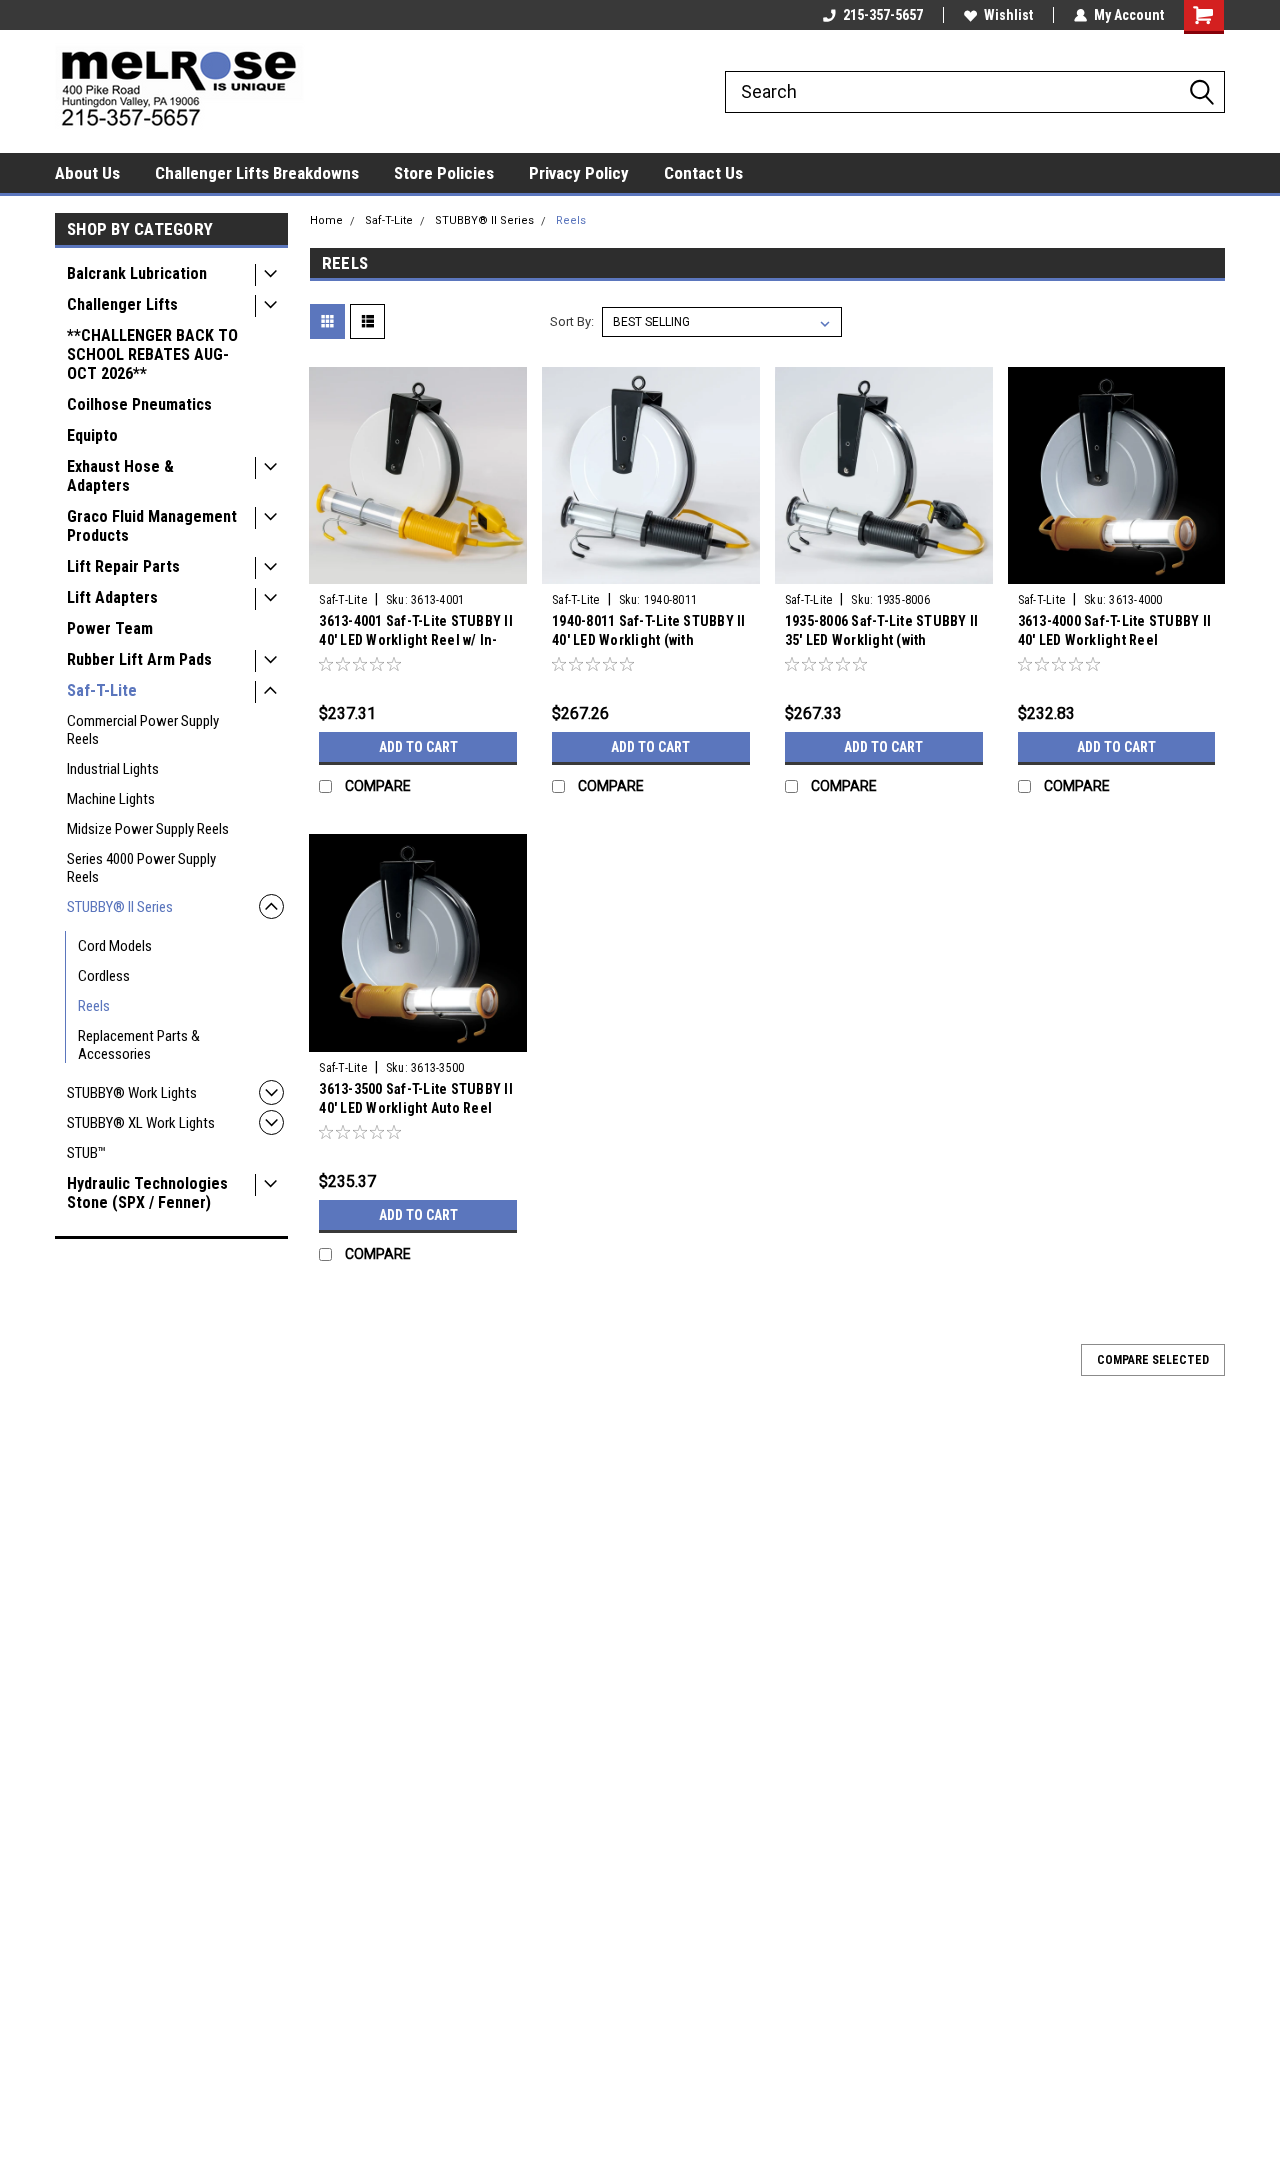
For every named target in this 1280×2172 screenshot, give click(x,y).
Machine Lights (111, 799)
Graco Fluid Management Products (152, 526)
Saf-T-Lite (102, 690)
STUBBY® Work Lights (132, 1093)
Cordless (104, 976)
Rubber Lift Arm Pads (139, 659)
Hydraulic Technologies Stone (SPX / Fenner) (147, 1193)
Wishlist (1008, 15)
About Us (87, 173)
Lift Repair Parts (123, 566)
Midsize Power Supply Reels (148, 829)
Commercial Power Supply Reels (143, 730)
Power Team (110, 628)
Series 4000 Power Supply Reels (141, 868)
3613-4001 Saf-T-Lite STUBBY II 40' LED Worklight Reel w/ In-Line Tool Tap (416, 640)
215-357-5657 (883, 15)
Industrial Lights (113, 769)
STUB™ (86, 1153)
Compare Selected (1153, 1360)
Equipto (92, 435)
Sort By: (572, 321)
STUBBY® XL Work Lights (141, 1123)
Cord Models (115, 946)
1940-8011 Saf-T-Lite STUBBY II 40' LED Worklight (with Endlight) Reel (649, 640)
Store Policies (444, 173)
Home (326, 220)
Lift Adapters (112, 597)
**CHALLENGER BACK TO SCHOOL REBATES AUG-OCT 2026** (152, 354)
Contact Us (703, 173)
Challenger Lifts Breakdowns (257, 173)
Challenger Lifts (122, 304)
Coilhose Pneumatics (139, 404)
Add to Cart (418, 747)
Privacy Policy (579, 173)
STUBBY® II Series (120, 907)
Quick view (418, 569)
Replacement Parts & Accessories (139, 1045)
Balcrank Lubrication (137, 273)
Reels (94, 1006)
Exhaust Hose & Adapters (120, 476)
